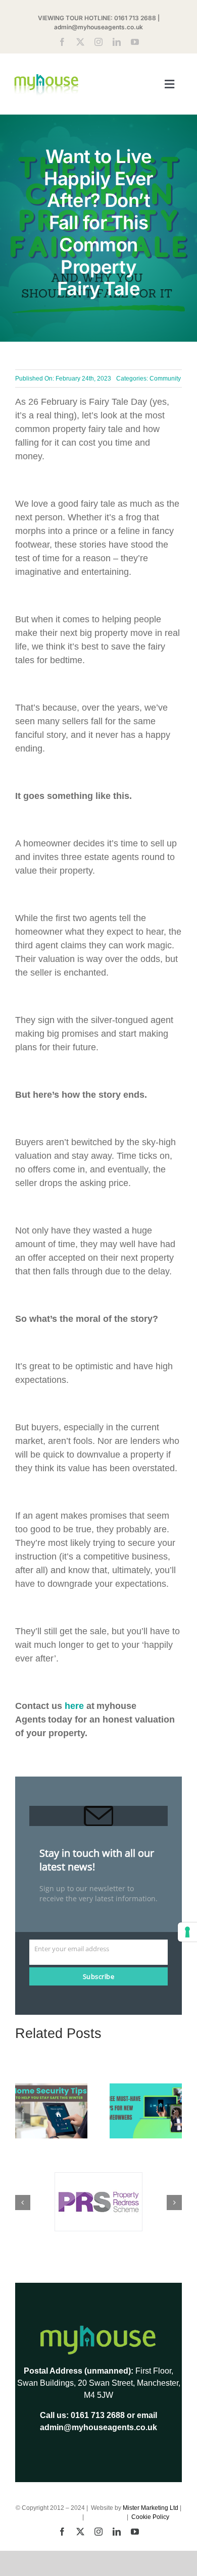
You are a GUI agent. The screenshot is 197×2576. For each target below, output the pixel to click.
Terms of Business (56, 2517)
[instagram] (98, 42)
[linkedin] (117, 42)
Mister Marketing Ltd (151, 2508)
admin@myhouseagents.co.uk (98, 27)
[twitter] (80, 42)
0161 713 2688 (135, 18)
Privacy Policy (106, 2517)
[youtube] (135, 42)
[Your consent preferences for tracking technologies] (187, 1932)
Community (165, 379)
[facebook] (62, 42)
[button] (23, 2111)
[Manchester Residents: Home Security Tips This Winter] (51, 2088)
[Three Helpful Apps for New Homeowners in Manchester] (146, 2088)
